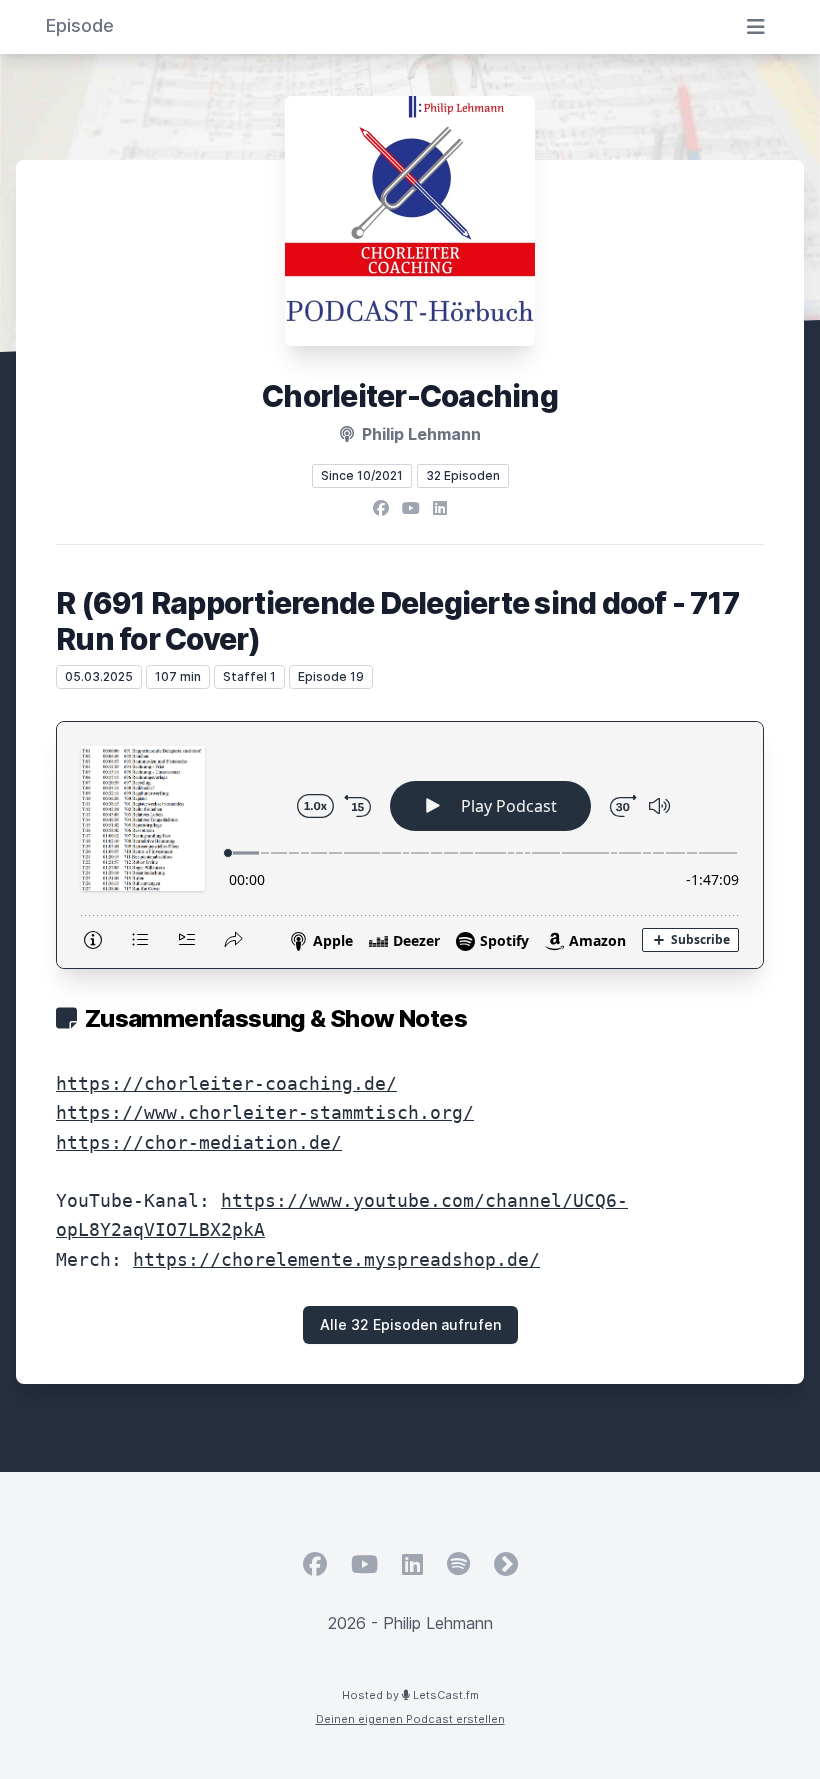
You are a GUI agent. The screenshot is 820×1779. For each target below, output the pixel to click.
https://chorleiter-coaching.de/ (226, 1083)
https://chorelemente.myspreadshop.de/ (336, 1259)
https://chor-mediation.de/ (199, 1142)
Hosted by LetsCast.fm (410, 1695)
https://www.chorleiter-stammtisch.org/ (265, 1112)
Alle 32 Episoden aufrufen (410, 1324)
